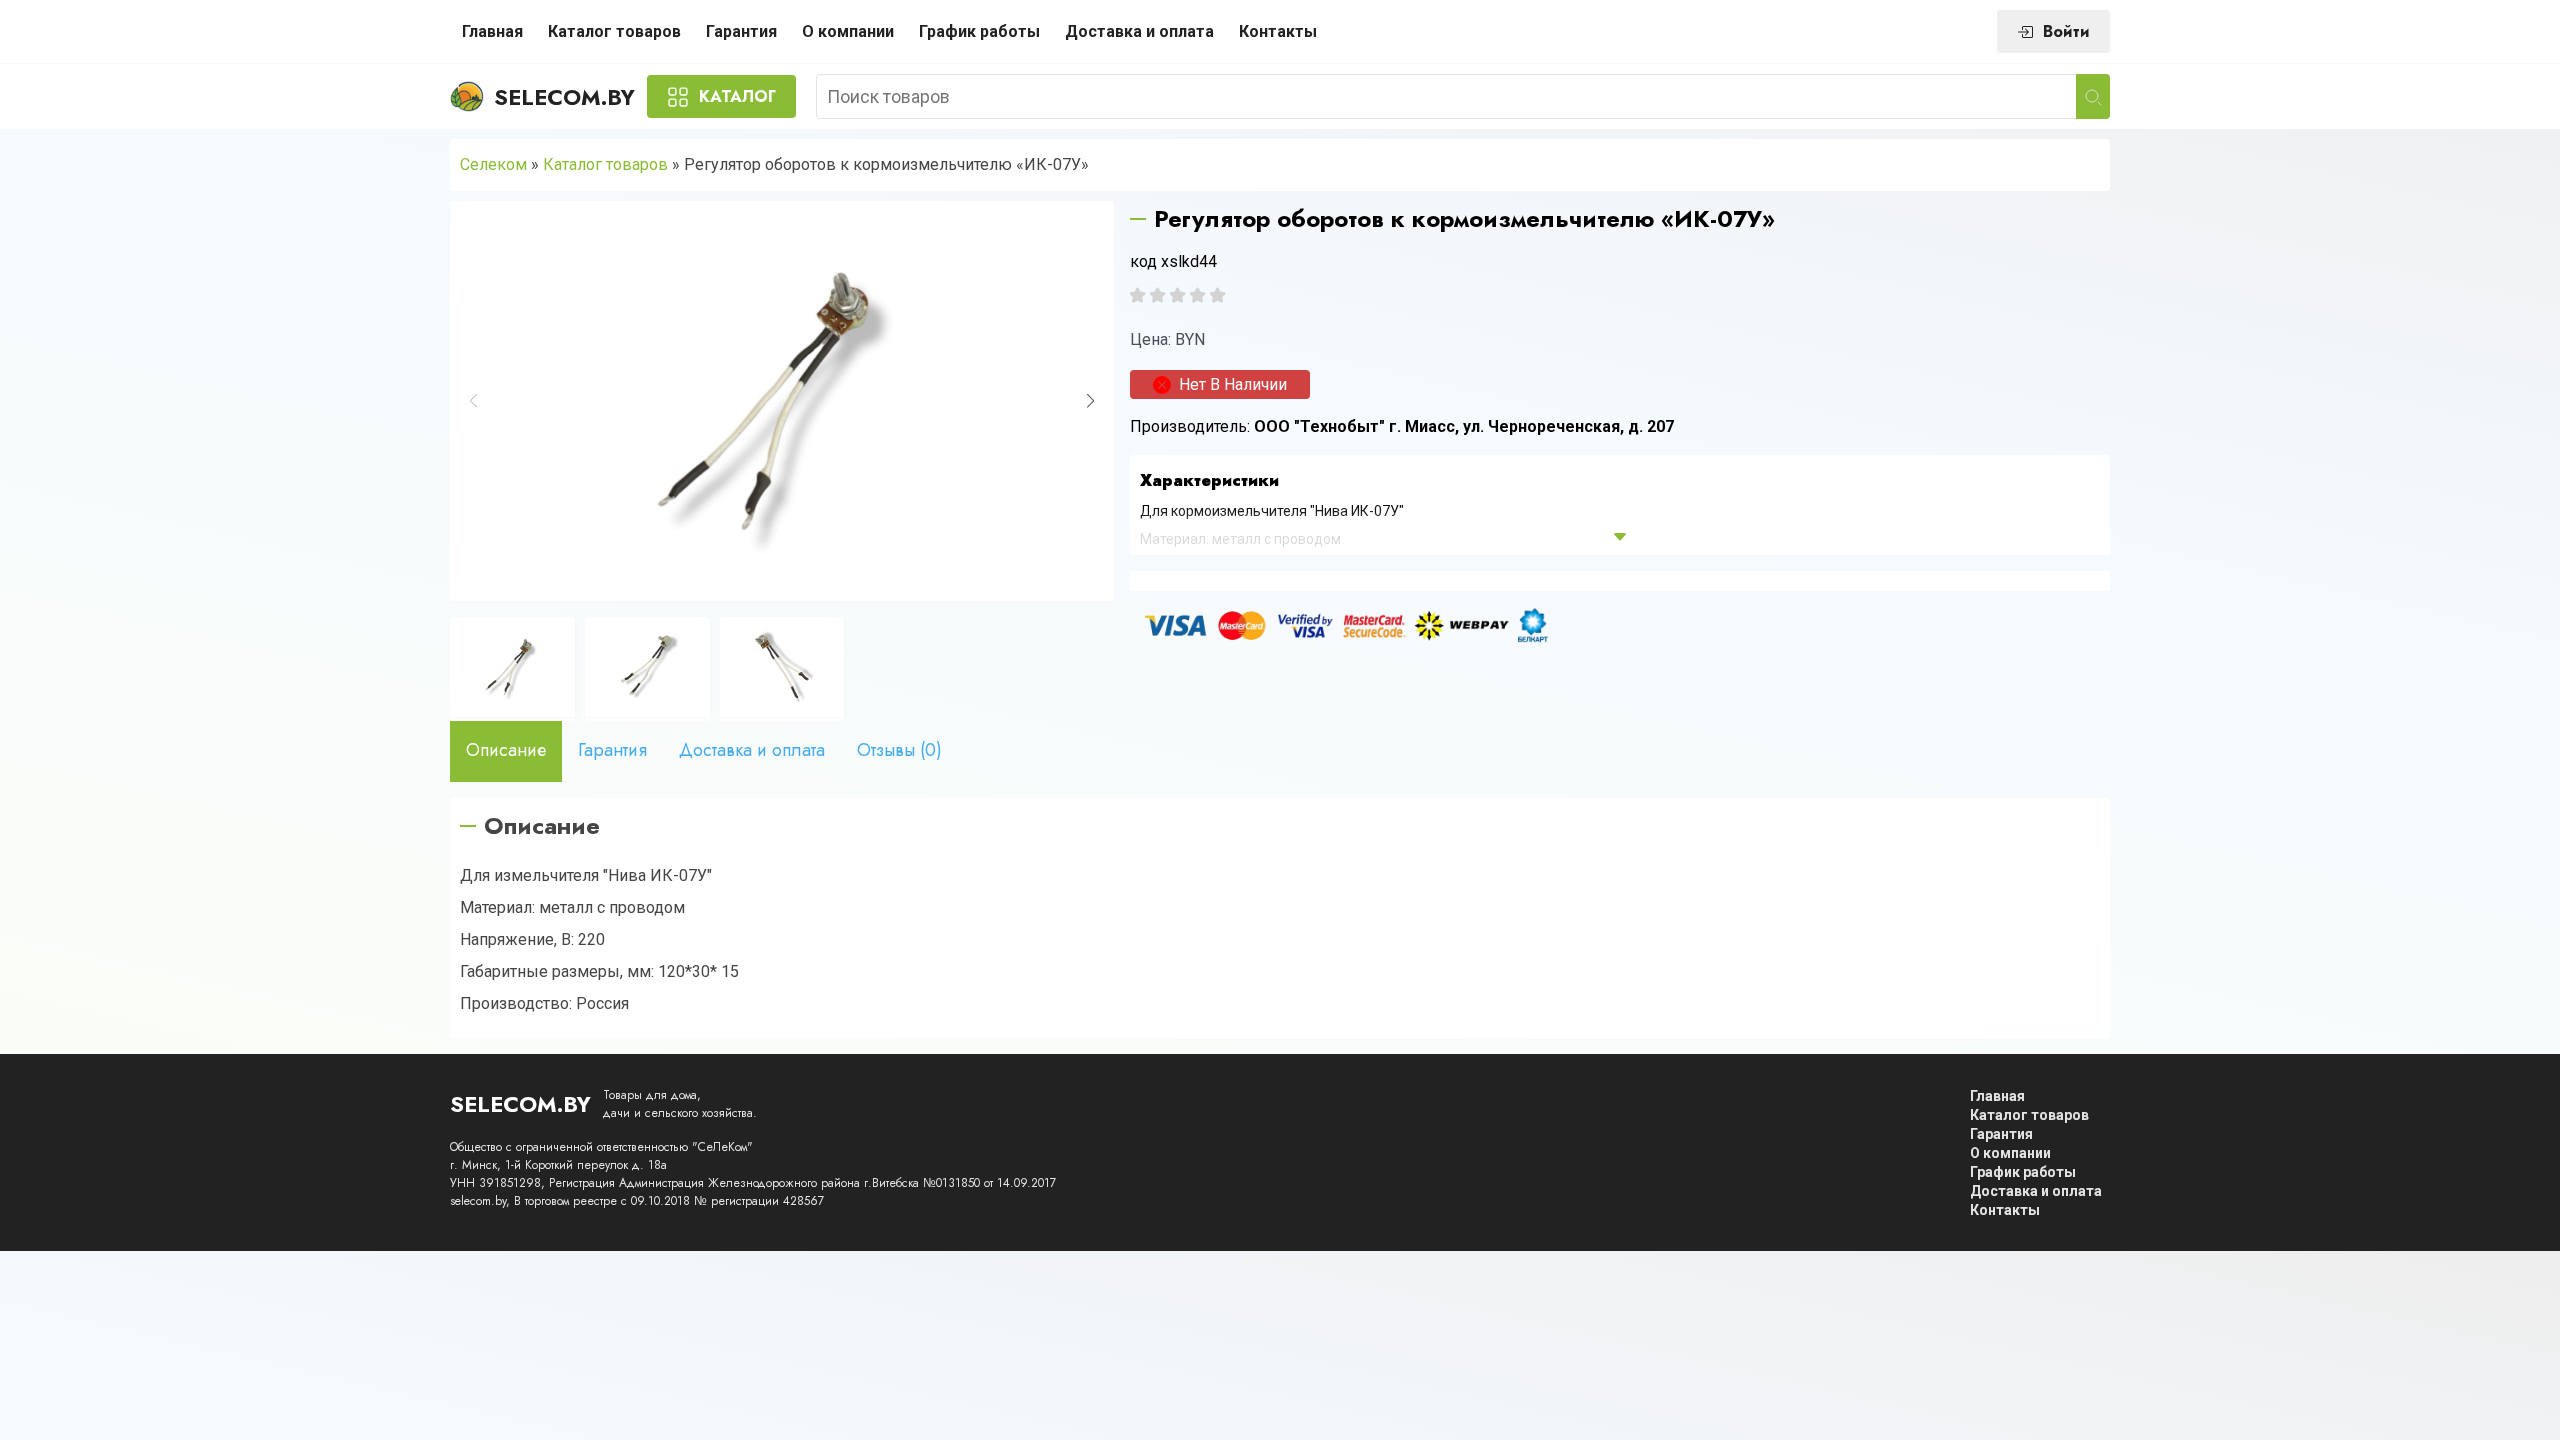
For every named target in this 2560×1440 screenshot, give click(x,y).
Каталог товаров (614, 31)
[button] (1090, 401)
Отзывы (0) (899, 750)
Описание (506, 750)
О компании (848, 31)
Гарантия (741, 31)
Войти (2066, 31)
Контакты (1278, 31)
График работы (979, 31)
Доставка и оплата (1139, 31)
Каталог (737, 96)
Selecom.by (564, 97)
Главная (492, 31)
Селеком (493, 164)
